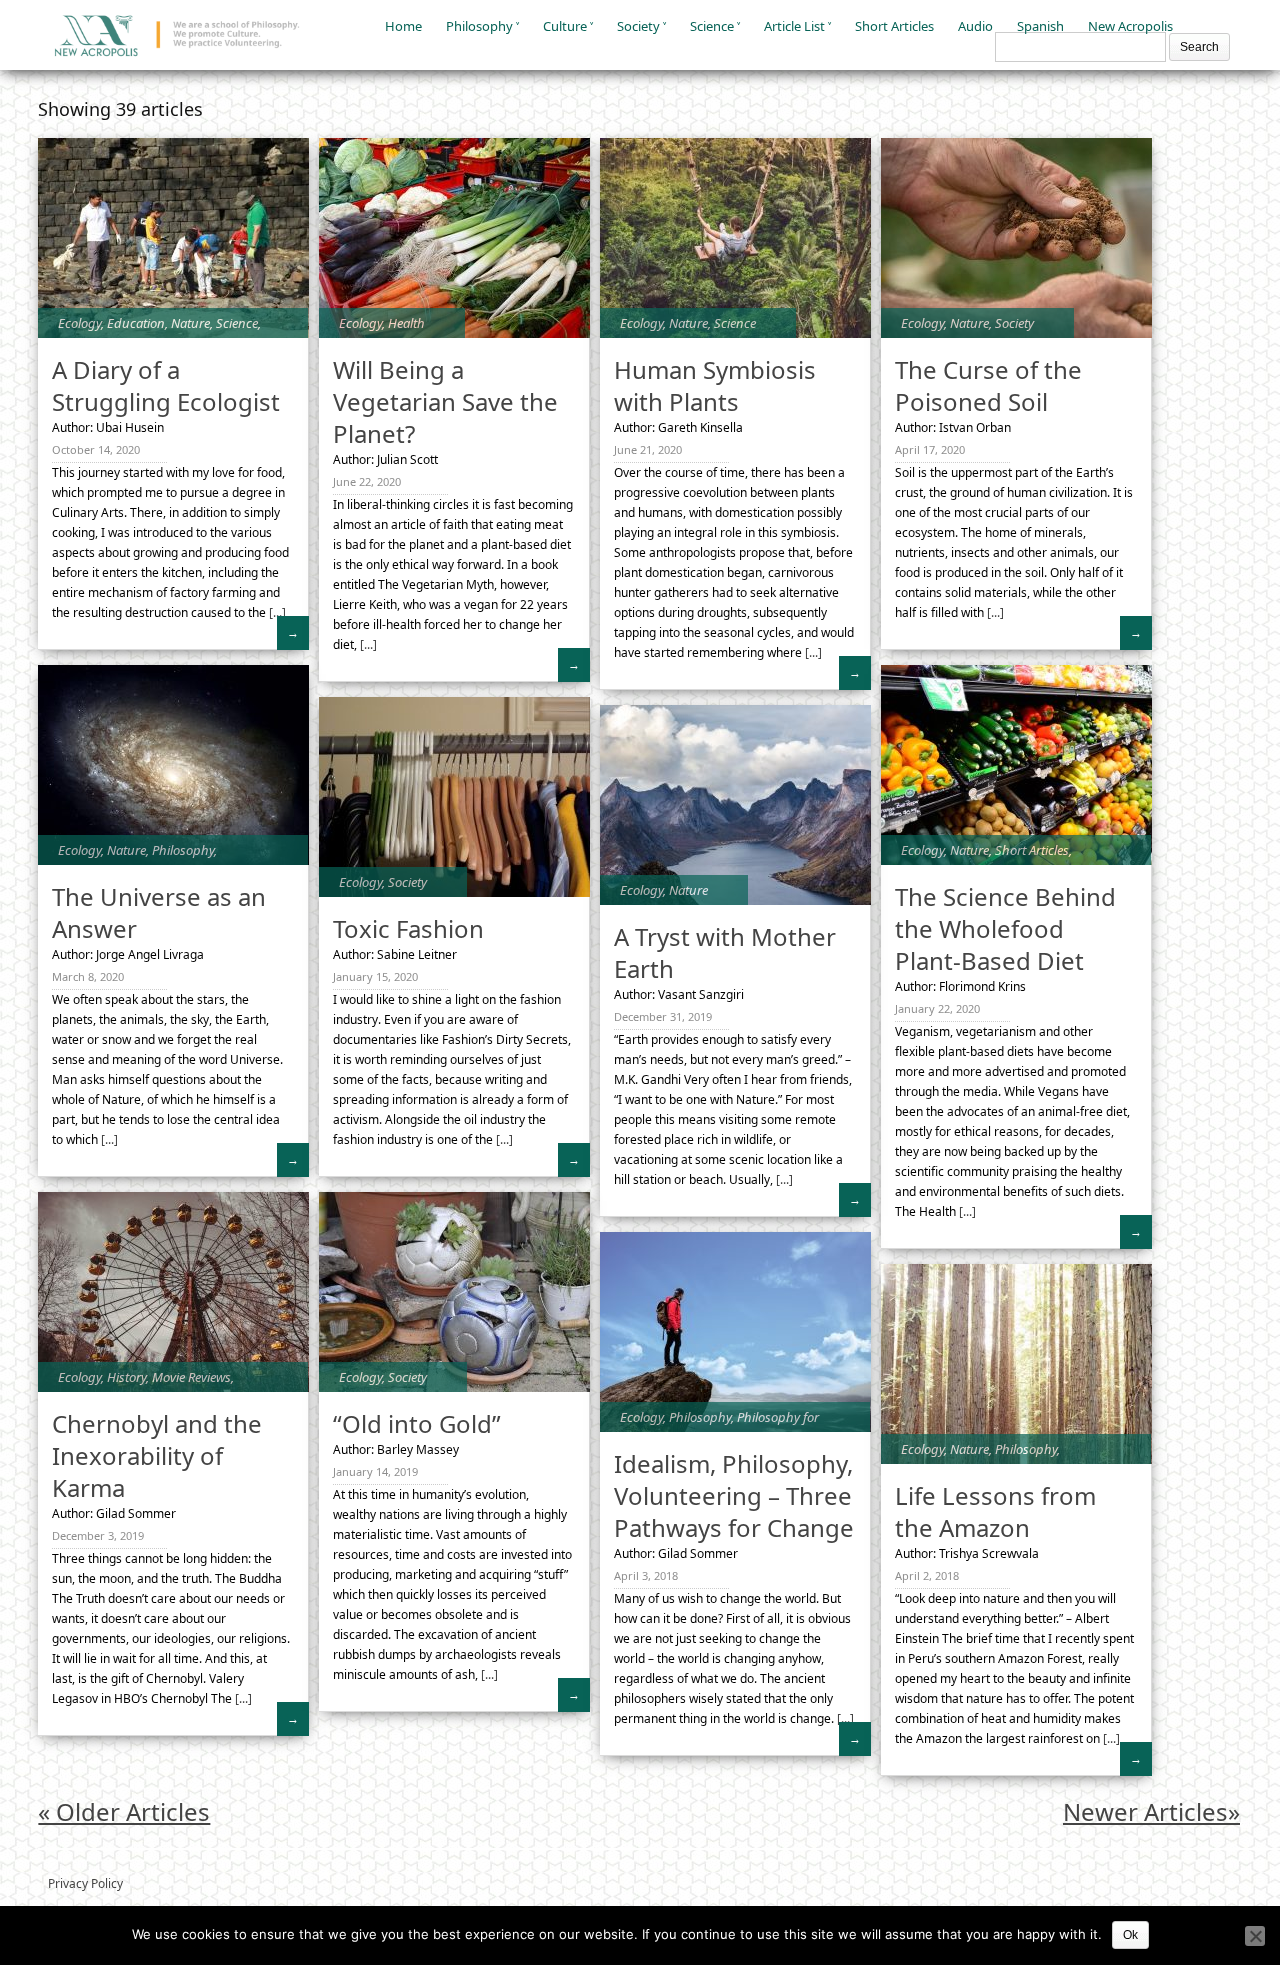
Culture (565, 26)
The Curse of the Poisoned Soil (988, 385)
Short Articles (894, 26)
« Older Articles (124, 1811)
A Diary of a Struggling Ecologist (166, 385)
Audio (975, 26)
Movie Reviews (191, 1377)
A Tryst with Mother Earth (725, 952)
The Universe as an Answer (159, 912)
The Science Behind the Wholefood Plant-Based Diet (1005, 928)
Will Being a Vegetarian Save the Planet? (445, 401)
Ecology (79, 323)
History (126, 1377)
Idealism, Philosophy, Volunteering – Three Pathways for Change (734, 1495)
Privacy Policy (85, 1883)
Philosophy (479, 26)
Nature (190, 323)
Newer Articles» (1151, 1811)
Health (406, 323)
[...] (276, 612)
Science (712, 26)
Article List (794, 26)
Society (638, 26)
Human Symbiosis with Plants (715, 385)
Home (403, 26)
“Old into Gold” (417, 1423)
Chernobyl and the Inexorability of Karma (157, 1455)
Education (136, 323)
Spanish (1040, 26)
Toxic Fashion (408, 928)
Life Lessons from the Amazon (995, 1511)
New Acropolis (1130, 26)
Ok (1130, 1935)
